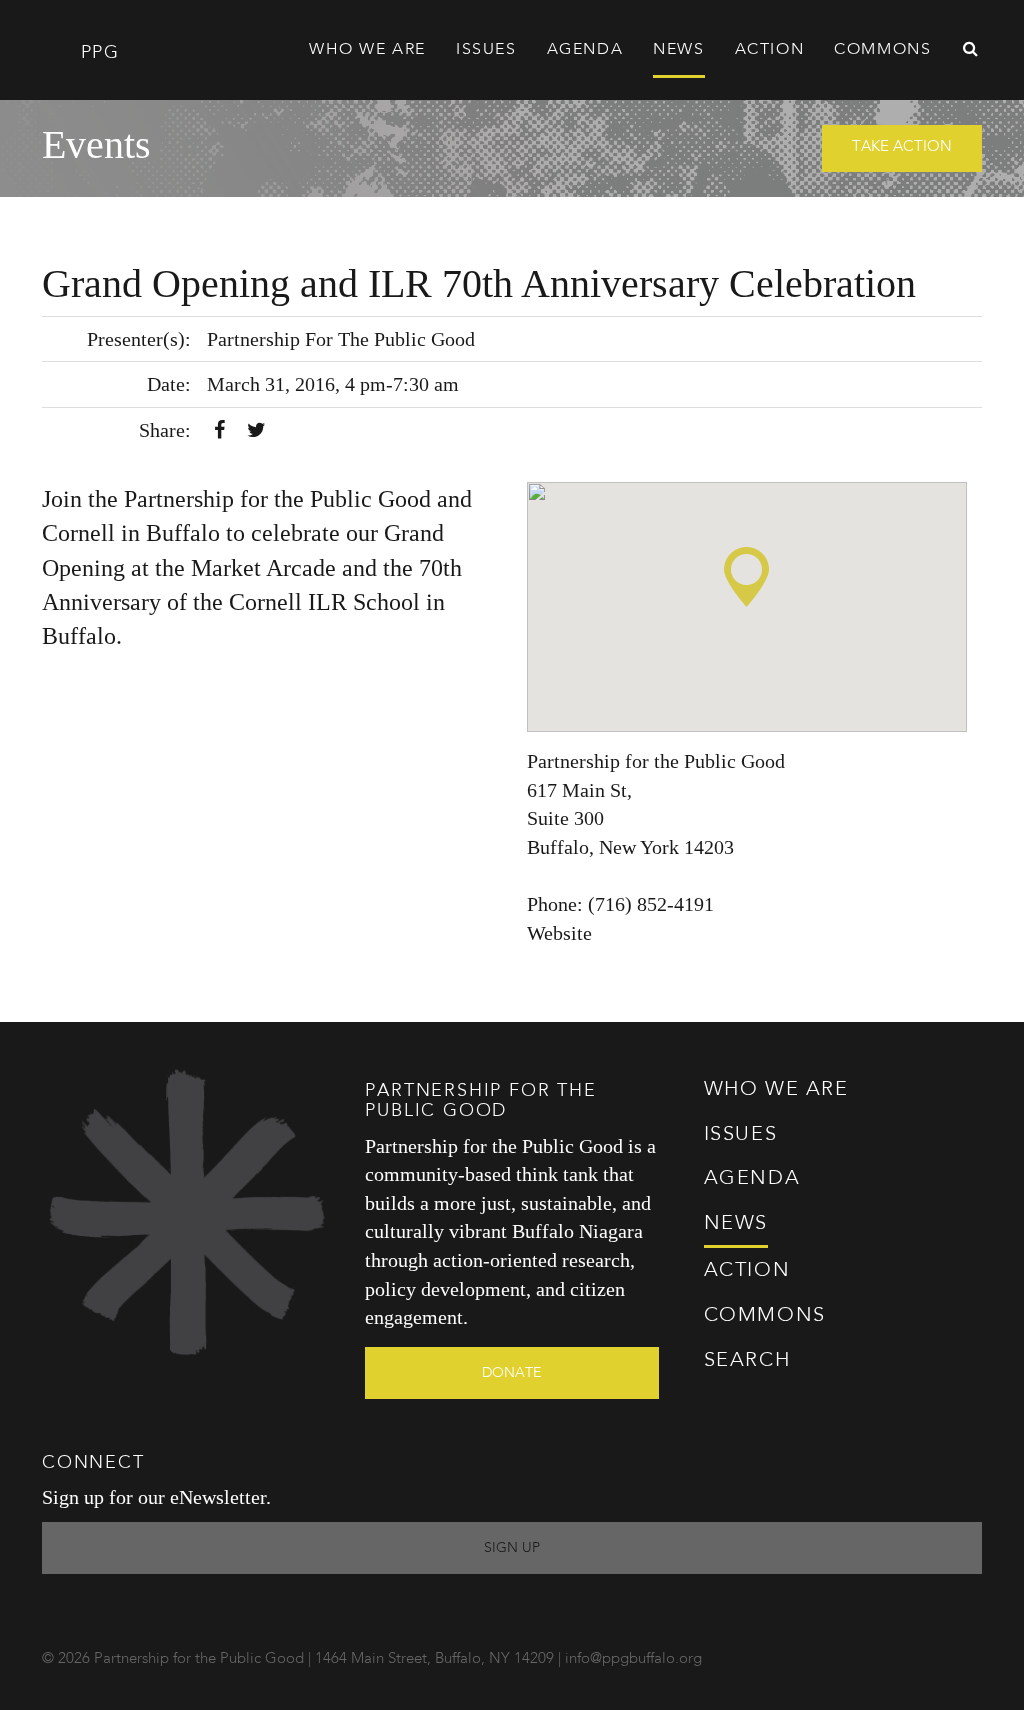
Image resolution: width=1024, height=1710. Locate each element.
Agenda (585, 50)
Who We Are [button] (367, 50)
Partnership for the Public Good (656, 761)
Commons (765, 1316)
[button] (746, 577)
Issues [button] (486, 50)
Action (747, 1271)
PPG (96, 53)
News (678, 50)
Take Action (902, 147)
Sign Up (512, 1548)
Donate (511, 1373)
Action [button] (770, 50)
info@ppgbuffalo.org (633, 1659)
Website (559, 933)
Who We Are (776, 1090)
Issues (741, 1135)
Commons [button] (882, 50)
